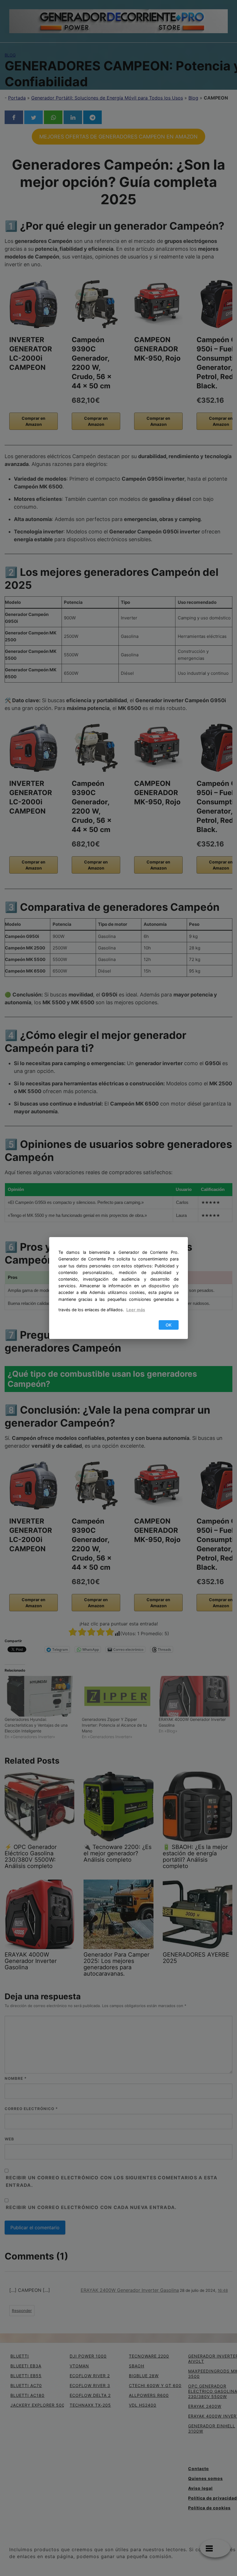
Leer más (136, 1310)
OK (169, 1325)
